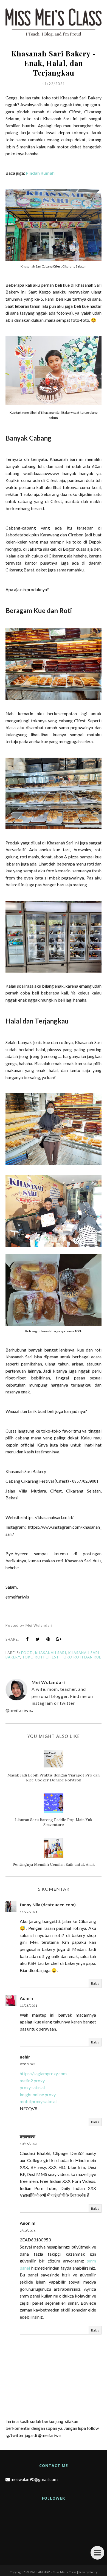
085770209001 (85, 1481)
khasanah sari (51, 1653)
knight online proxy (38, 2095)
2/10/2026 (28, 2231)
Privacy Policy (88, 2572)
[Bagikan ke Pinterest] (48, 1639)
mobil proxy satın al (38, 2101)
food (27, 1653)
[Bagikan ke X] (38, 1639)
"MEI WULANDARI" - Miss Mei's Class (50, 2572)
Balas (95, 1983)
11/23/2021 (29, 2006)
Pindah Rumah (40, 173)
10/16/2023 (29, 2144)
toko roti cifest (40, 1657)
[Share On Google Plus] (59, 1639)
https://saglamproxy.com (43, 2073)
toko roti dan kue (81, 1657)
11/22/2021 (29, 1912)
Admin (26, 1998)
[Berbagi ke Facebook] (27, 1639)
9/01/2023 (28, 2064)
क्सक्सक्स (28, 2136)
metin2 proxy (32, 2081)
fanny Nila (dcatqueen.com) (48, 1904)
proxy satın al (32, 2087)
